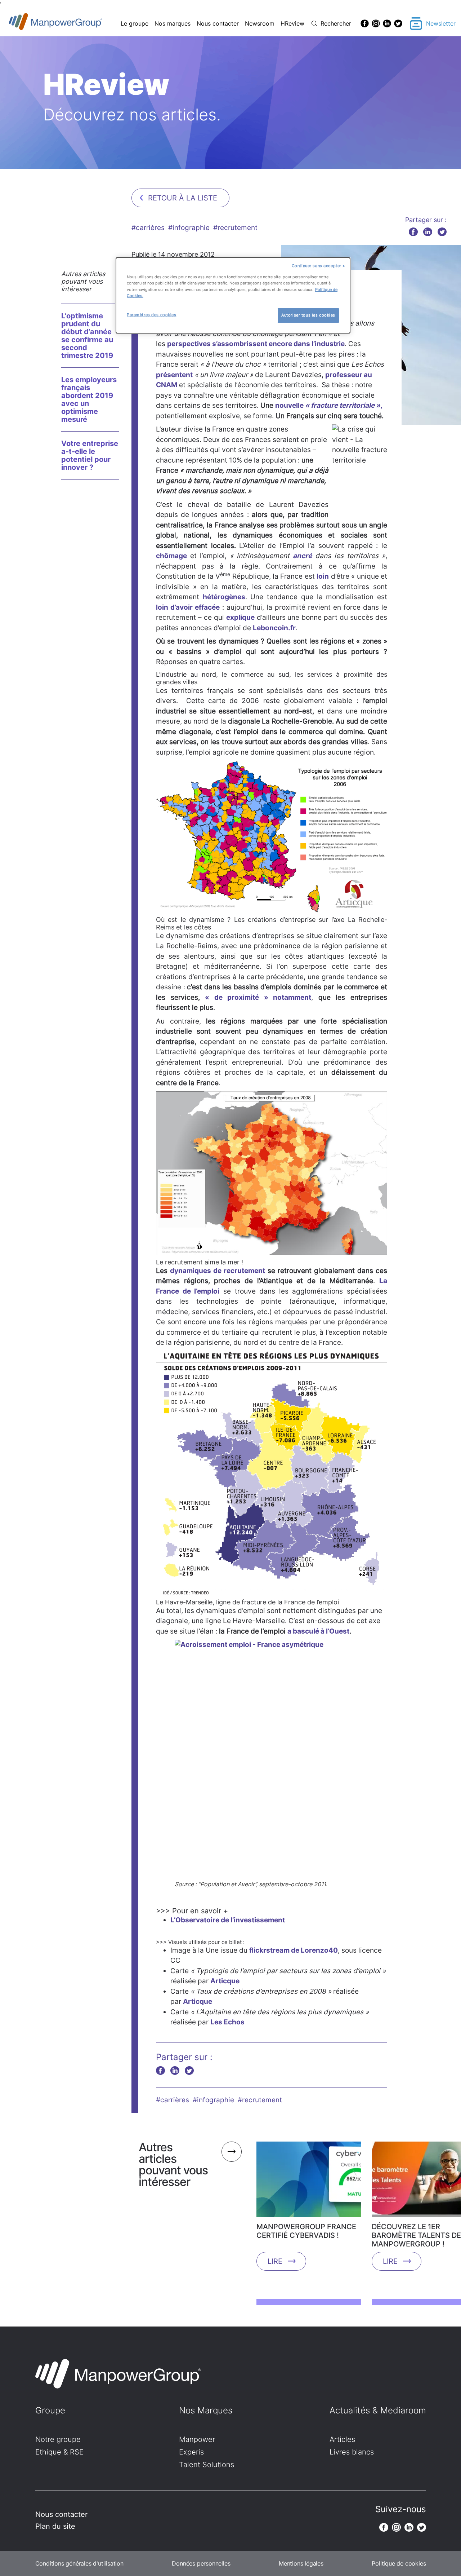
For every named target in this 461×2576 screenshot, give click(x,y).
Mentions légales (301, 2563)
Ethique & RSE (59, 2452)
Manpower (197, 2439)
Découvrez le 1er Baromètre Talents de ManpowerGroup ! (416, 2235)
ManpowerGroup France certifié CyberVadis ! (306, 2231)
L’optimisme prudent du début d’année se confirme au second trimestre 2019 (87, 336)
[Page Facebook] (365, 23)
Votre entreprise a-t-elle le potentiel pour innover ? (90, 455)
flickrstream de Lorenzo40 (294, 1950)
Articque (225, 1981)
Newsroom (260, 23)
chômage (171, 556)
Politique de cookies (399, 2563)
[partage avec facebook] (413, 232)
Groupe (50, 2410)
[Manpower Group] (72, 24)
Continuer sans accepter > (319, 266)
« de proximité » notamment (258, 997)
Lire (275, 2261)
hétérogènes (224, 597)
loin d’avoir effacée (188, 607)
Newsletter (441, 23)
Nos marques (173, 23)
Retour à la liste (183, 198)
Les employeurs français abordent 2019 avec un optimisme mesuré (89, 399)
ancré (302, 556)
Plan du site (55, 2526)
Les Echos (227, 2022)
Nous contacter (218, 23)
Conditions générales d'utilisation (79, 2563)
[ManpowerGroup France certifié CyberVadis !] (309, 2182)
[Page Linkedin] (387, 23)
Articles (342, 2439)
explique (240, 617)
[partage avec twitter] (442, 232)
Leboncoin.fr (274, 628)
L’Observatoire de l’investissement (228, 1920)
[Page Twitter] (398, 23)
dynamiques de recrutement (218, 1271)
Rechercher (336, 23)
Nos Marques (206, 2410)
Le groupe (135, 23)
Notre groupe (58, 2439)
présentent (174, 375)
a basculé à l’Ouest (318, 1631)
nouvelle (328, 405)
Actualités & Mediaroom (378, 2410)
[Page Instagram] (376, 23)
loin (323, 576)
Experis (191, 2452)
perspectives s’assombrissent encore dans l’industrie (256, 344)
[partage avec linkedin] (428, 232)
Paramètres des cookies (152, 315)
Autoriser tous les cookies (308, 315)
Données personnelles (201, 2563)
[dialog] (233, 295)
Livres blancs (352, 2452)
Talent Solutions (207, 2465)
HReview (292, 23)
